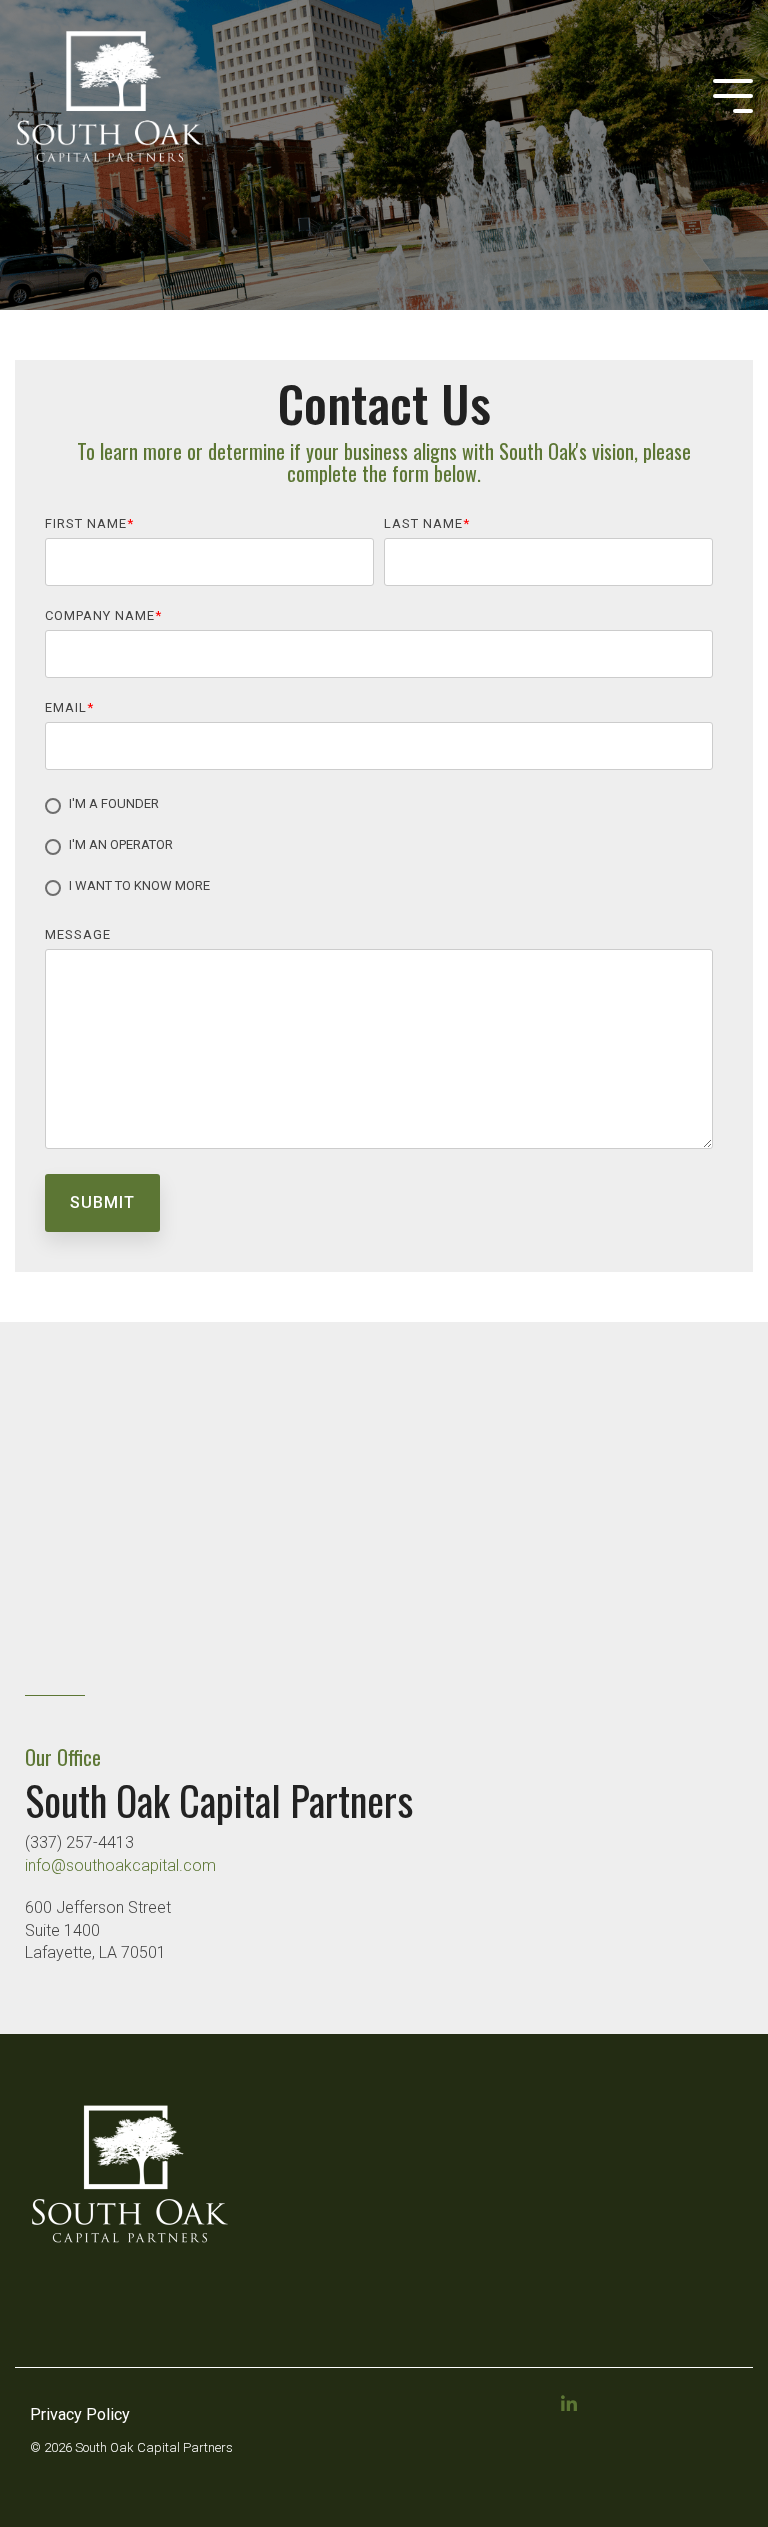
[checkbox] (379, 847)
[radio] (379, 806)
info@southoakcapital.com (120, 1865)
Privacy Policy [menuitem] (80, 2414)
